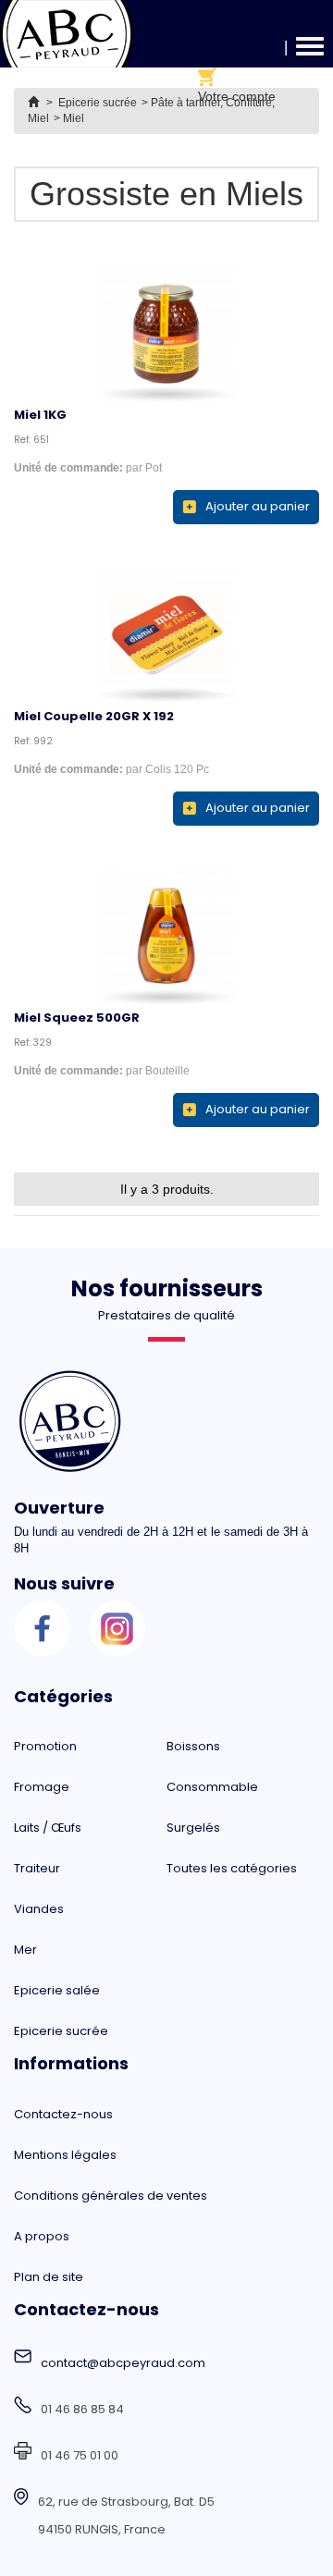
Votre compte (237, 96)
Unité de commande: (68, 468)
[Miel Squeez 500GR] (166, 936)
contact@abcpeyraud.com (123, 2363)
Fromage (42, 1787)
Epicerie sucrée (61, 2031)
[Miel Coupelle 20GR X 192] (166, 634)
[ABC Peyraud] (67, 34)
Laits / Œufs (48, 1828)
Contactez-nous (63, 2114)
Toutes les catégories (232, 1868)
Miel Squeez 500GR (77, 1018)
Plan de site (49, 2277)
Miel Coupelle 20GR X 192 (94, 716)
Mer (25, 1950)
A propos (42, 2236)
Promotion (45, 1746)
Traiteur (37, 1868)
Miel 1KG (40, 415)
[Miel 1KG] (166, 333)
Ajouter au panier (258, 506)
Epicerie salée (57, 1990)
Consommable (212, 1787)
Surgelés (193, 1828)
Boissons (193, 1746)
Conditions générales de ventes (111, 2196)
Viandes (39, 1909)
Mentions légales (65, 2155)
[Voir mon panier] (237, 77)
